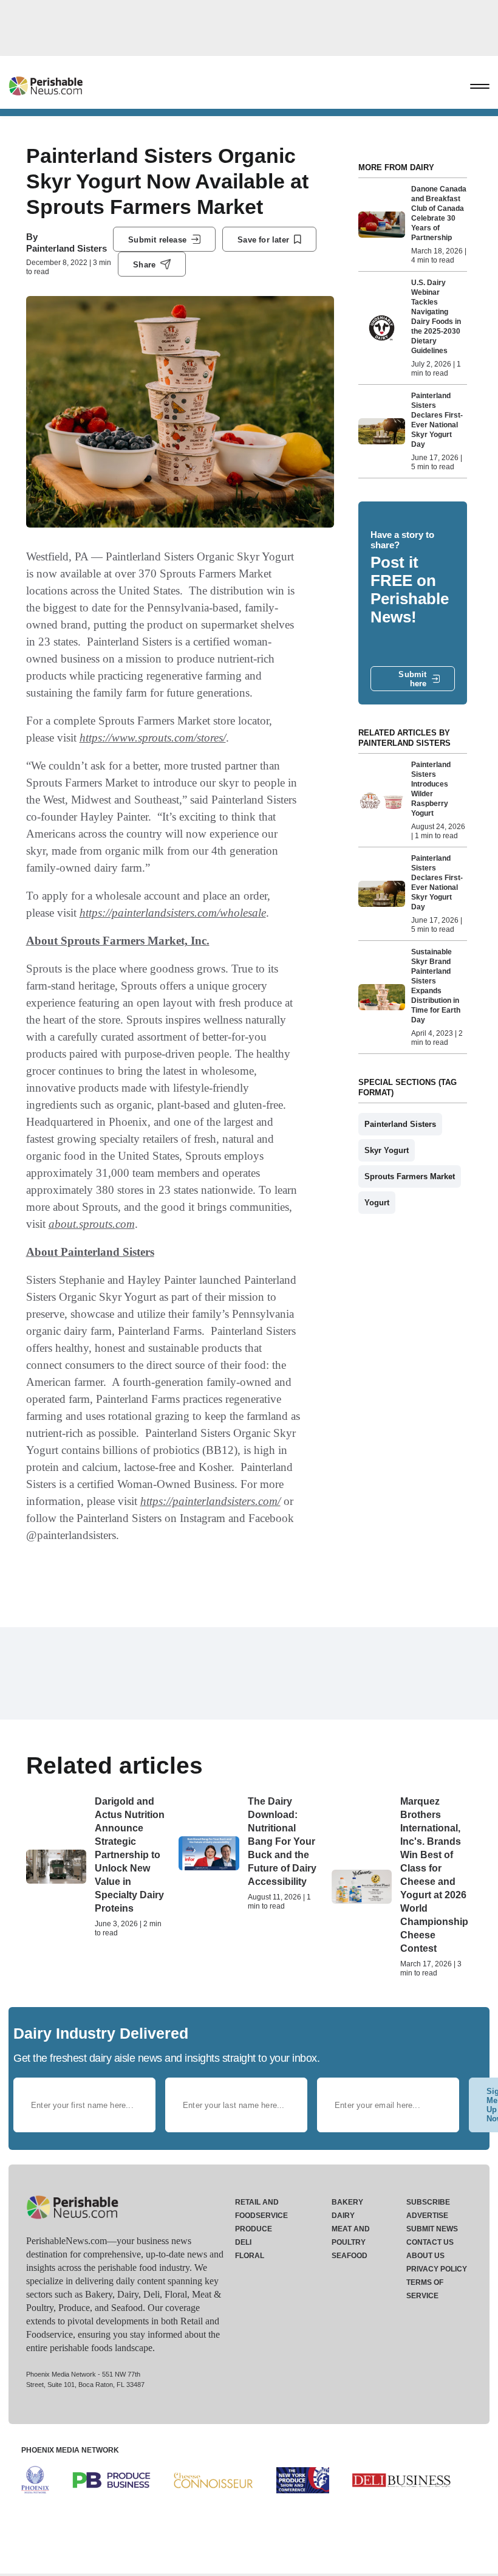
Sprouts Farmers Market (410, 1176)
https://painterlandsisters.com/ (210, 1501)
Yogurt (377, 1203)
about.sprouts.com (92, 1224)
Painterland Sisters (67, 248)
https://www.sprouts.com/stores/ (153, 738)
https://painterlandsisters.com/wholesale (173, 913)
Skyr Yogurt (387, 1150)
